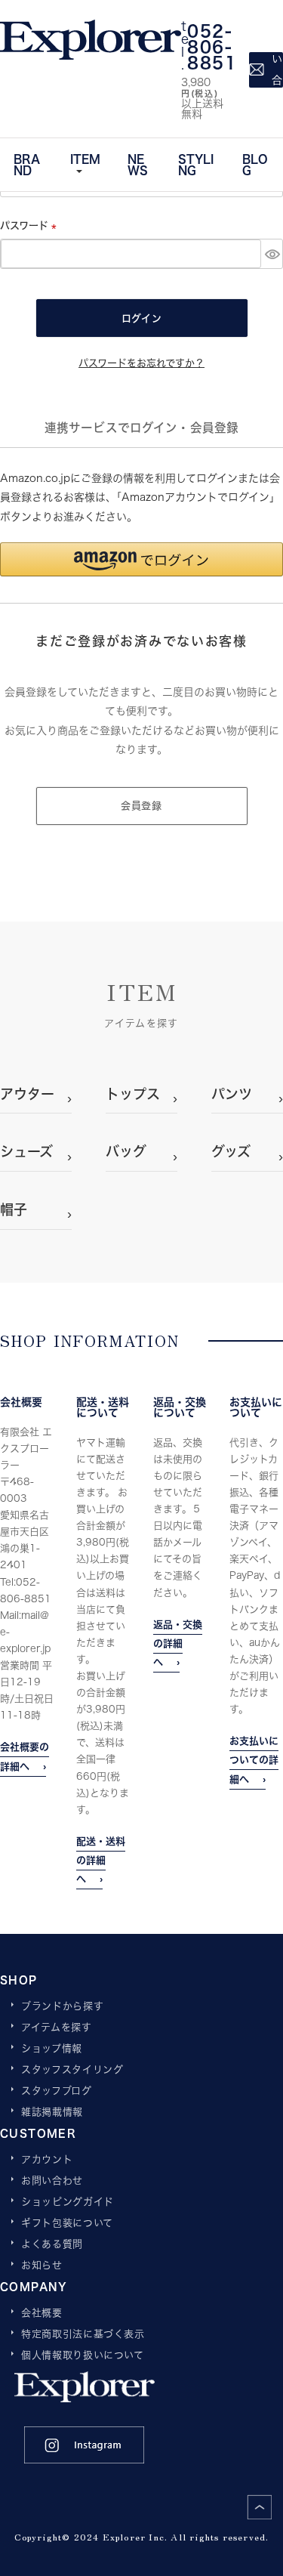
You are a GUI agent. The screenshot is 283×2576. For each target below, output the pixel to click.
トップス (133, 1094)
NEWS (138, 164)
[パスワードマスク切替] (272, 254)
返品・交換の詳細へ (178, 1643)
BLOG (255, 164)
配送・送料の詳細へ (101, 1860)
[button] (141, 559)
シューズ (26, 1151)
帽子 (14, 1209)
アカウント (47, 2160)
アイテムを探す (57, 2028)
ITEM (85, 159)
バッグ (126, 1151)
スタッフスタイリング (72, 2070)
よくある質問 (52, 2244)
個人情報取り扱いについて (83, 2355)
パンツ (232, 1094)
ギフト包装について (67, 2223)
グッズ (231, 1151)
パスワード (31, 225)
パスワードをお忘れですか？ (141, 363)
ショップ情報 (52, 2049)
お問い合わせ (52, 2181)
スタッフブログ (57, 2091)
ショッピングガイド (68, 2202)
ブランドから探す (62, 2006)
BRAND (27, 164)
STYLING (196, 164)
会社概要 (42, 2313)
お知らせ (42, 2266)
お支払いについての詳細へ (254, 1759)
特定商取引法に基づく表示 (83, 2334)
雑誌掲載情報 (52, 2112)
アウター (27, 1094)
